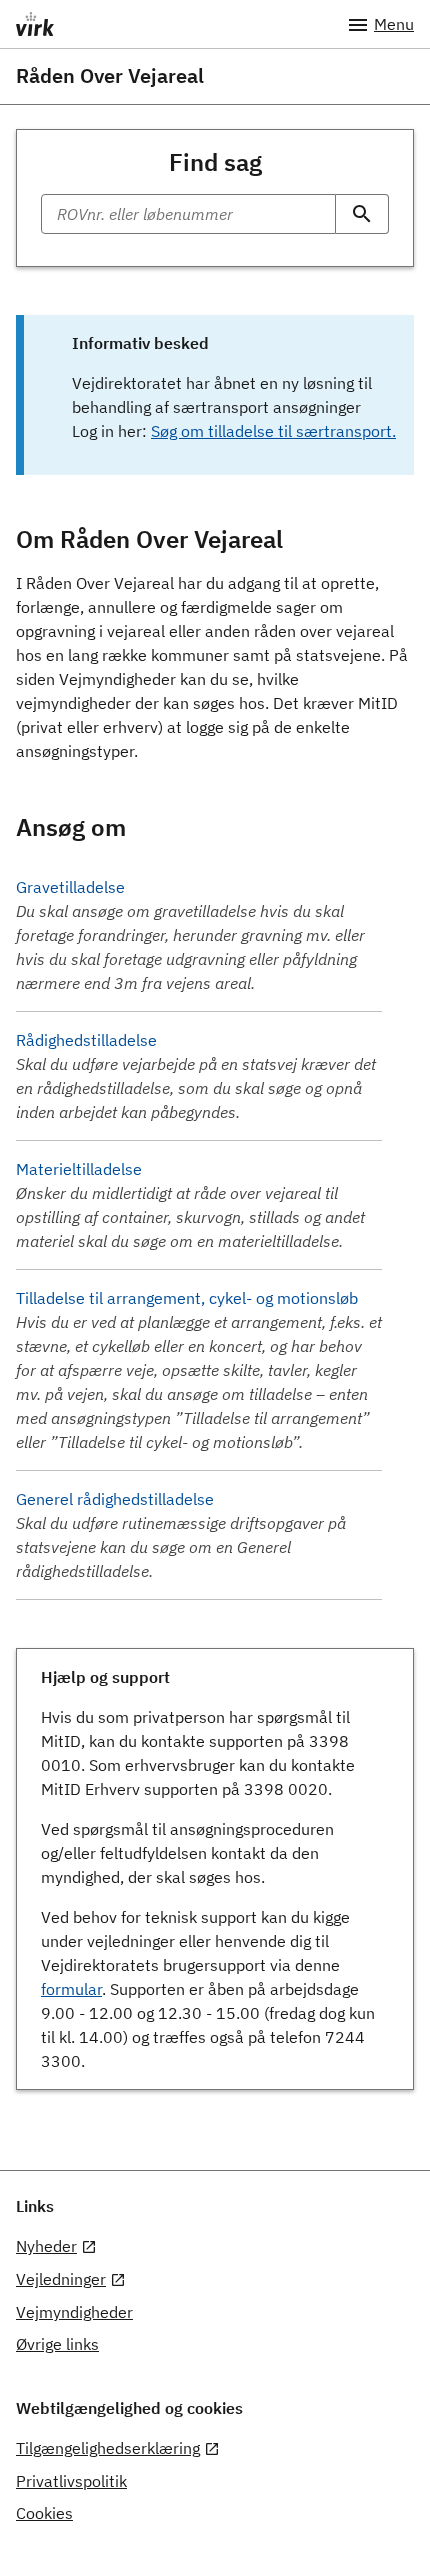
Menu (394, 24)
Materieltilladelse (79, 1169)
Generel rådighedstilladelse (115, 1499)
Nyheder (46, 2246)
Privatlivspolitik (71, 2481)
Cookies (44, 2513)
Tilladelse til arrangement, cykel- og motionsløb (187, 1298)
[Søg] (362, 214)
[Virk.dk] (181, 24)
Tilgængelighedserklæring (108, 2448)
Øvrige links (57, 2344)
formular (71, 1989)
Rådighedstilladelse (86, 1040)
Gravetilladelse (70, 887)
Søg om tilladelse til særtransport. (273, 431)
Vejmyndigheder (74, 2312)
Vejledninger (61, 2279)
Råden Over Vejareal (110, 76)
